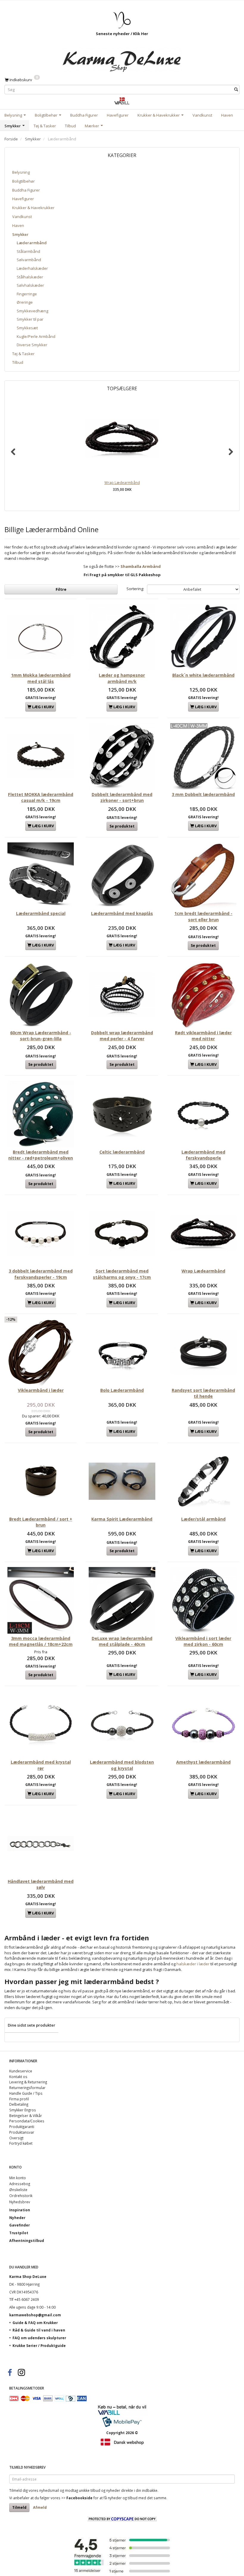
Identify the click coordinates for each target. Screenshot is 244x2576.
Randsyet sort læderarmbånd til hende (203, 1393)
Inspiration (20, 2210)
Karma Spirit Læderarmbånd (122, 1519)
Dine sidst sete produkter (32, 2025)
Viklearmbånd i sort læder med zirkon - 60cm (203, 1641)
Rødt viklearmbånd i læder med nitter (203, 1036)
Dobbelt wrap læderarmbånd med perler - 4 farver (122, 1036)
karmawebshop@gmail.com (35, 2315)
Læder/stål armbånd (203, 1519)
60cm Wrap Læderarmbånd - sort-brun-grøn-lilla (41, 1036)
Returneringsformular (27, 2088)
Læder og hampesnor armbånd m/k (122, 678)
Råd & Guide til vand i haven (39, 2330)
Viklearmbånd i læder (41, 1390)
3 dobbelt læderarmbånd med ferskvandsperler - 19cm (41, 1274)
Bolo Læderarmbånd (122, 1390)
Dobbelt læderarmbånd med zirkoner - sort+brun (122, 797)
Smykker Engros (23, 2110)
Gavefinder (19, 2225)
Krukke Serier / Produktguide (39, 2345)
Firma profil (19, 2099)
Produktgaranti (22, 2127)
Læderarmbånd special (41, 913)
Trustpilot (19, 2233)
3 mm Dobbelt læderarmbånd (203, 794)
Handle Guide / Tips (26, 2093)
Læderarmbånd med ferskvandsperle (203, 1155)
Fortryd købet (21, 2143)
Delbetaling (19, 2104)
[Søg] (236, 90)
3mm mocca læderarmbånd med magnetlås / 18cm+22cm (41, 1641)
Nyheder (17, 2218)
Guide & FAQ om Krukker (35, 2323)
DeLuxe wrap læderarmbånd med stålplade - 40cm (122, 1641)
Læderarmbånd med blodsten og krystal (122, 1765)
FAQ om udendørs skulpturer (39, 2338)
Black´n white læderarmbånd (203, 675)
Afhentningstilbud (27, 2240)
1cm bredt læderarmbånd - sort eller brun (203, 916)
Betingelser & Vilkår (26, 2116)
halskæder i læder (193, 1964)
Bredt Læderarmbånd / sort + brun (41, 1522)
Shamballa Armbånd (141, 566)
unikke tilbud (90, 2490)
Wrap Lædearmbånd (122, 482)
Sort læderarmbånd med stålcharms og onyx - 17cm (122, 1274)
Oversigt (16, 2138)
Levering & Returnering (28, 2082)
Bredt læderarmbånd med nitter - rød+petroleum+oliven (41, 1155)
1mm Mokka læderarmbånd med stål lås (41, 678)
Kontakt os (18, 2077)
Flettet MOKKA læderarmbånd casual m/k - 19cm (41, 797)
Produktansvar (22, 2132)
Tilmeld (19, 2507)
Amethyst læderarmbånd (203, 1762)
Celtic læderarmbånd (122, 1152)
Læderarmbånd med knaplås (122, 913)
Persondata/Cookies (27, 2121)
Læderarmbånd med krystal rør (41, 1765)
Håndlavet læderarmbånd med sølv (41, 1884)
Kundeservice (21, 2071)
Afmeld (40, 2507)
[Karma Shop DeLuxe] (122, 58)
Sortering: (135, 589)
